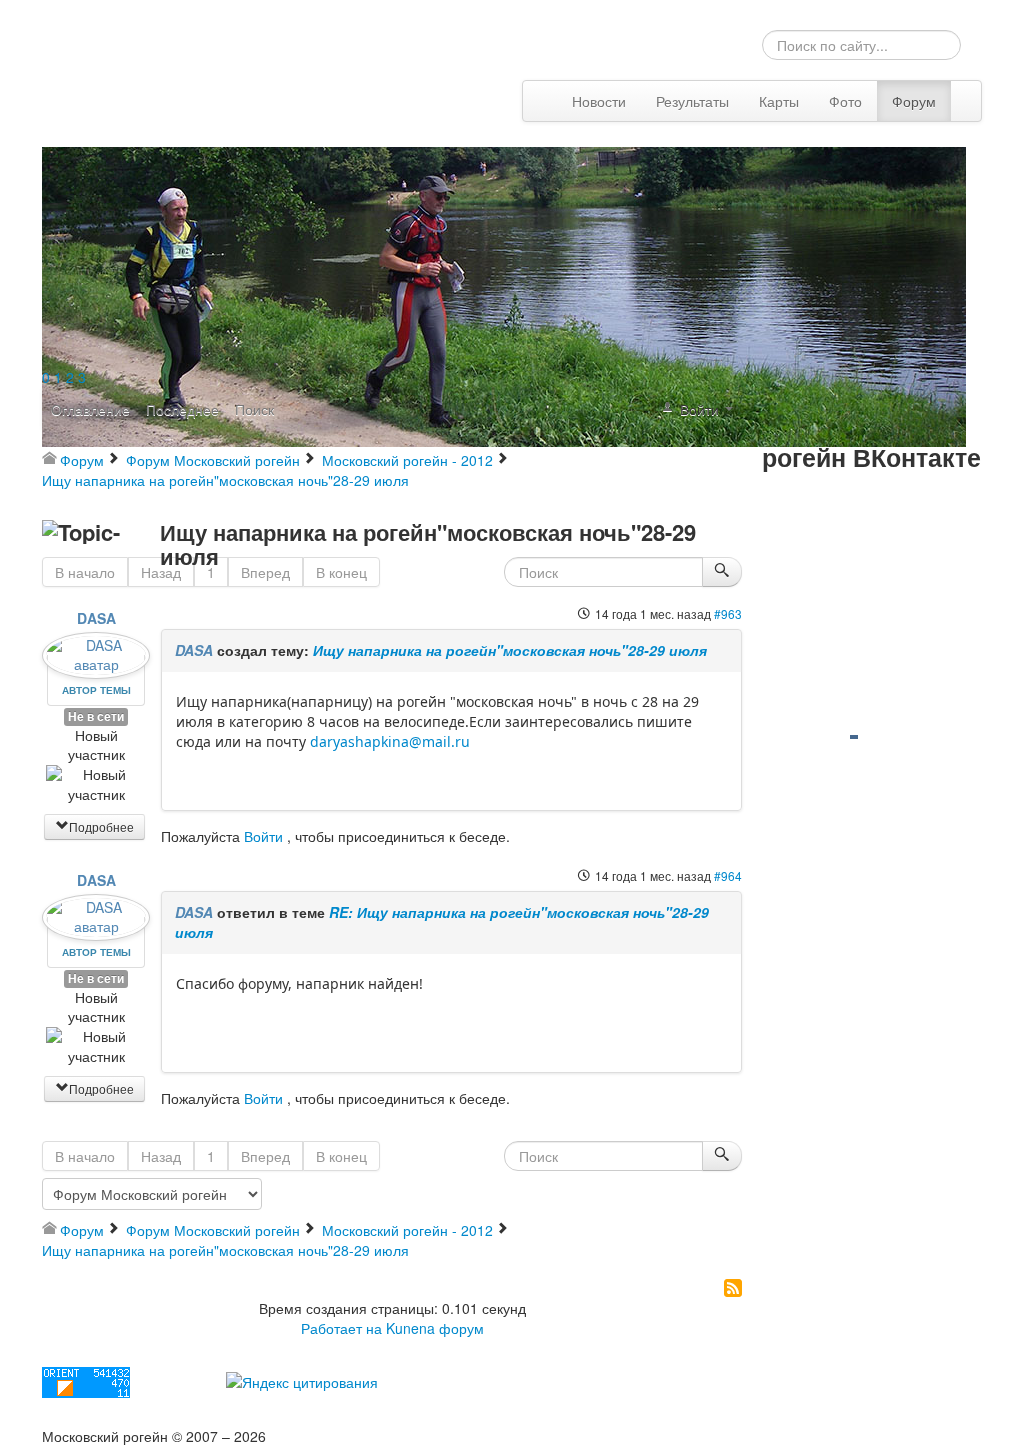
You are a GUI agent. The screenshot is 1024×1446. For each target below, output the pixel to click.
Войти (263, 836)
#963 (728, 613)
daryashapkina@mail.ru (390, 741)
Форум (914, 101)
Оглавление (90, 409)
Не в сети (96, 716)
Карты (779, 101)
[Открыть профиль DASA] (96, 649)
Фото (845, 101)
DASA (96, 618)
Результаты (692, 101)
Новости (599, 101)
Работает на (341, 1328)
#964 (728, 875)
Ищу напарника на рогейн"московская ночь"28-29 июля (510, 650)
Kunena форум (435, 1328)
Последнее (182, 409)
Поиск (254, 409)
